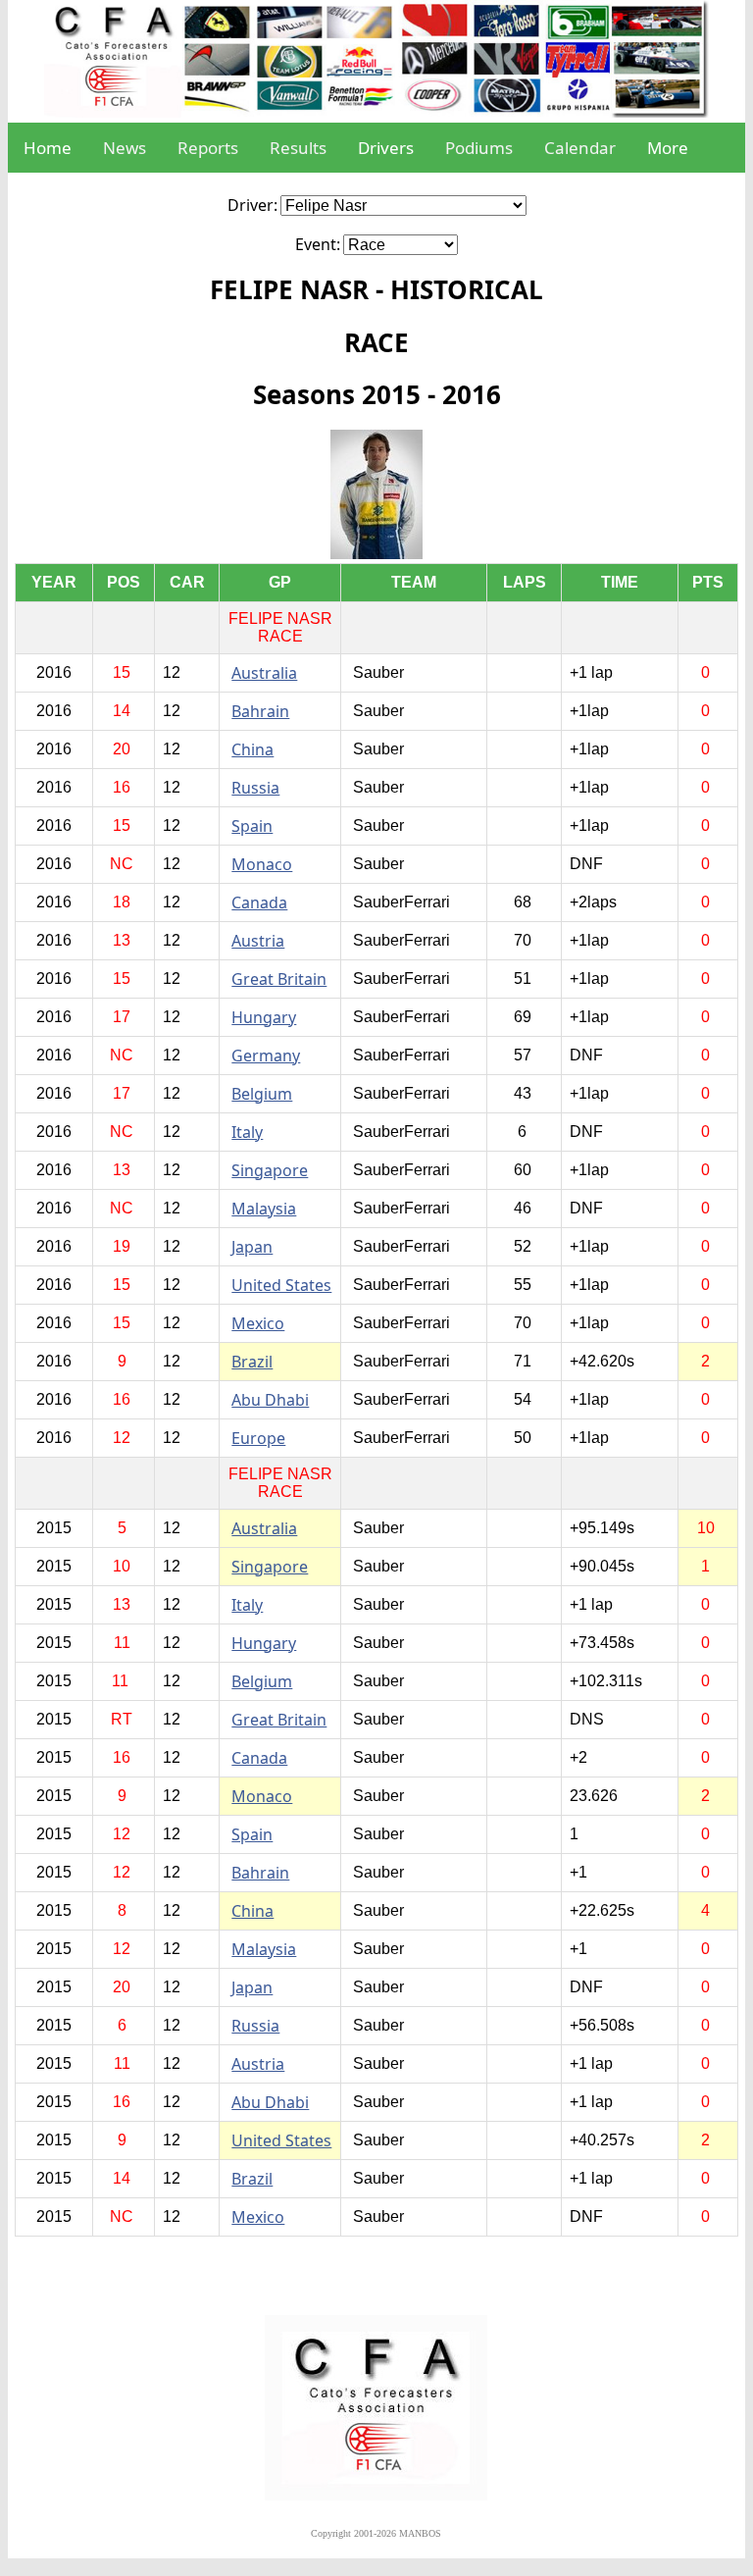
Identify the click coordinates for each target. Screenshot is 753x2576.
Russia (255, 788)
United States (281, 1285)
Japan (252, 1247)
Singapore (270, 1170)
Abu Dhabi (270, 1400)
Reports (208, 148)
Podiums (479, 148)
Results (298, 148)
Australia (264, 673)
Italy (247, 1132)
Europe (258, 1438)
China (252, 749)
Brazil (252, 1362)
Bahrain (260, 711)
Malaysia (264, 1209)
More (668, 148)
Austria (258, 941)
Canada (259, 902)
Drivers (386, 148)
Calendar (580, 148)
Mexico (258, 1323)
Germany (266, 1056)
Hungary (264, 1017)
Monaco (262, 864)
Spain (252, 826)
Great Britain (279, 979)
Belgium (262, 1094)
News (125, 148)
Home (48, 148)
